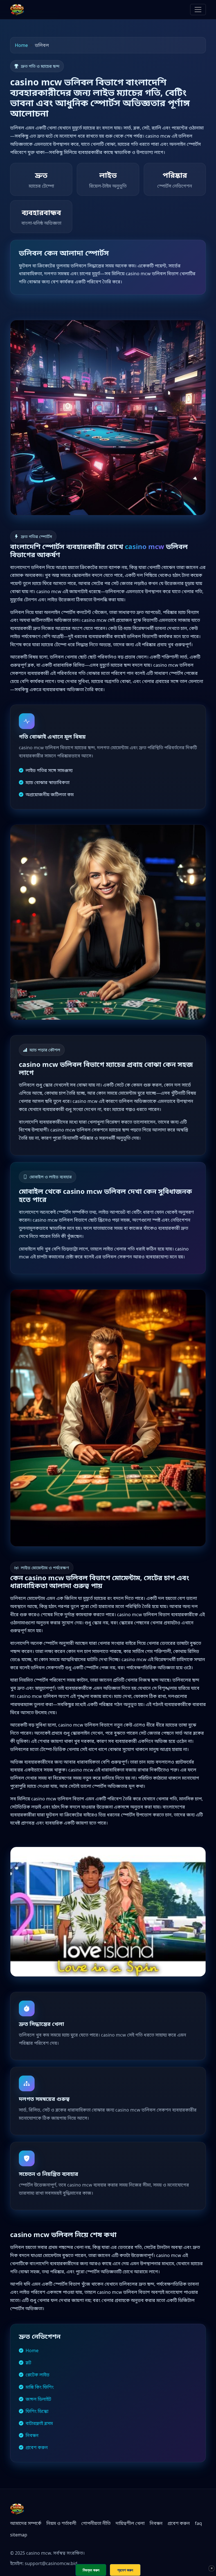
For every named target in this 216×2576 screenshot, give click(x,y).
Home (21, 45)
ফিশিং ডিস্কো (37, 2411)
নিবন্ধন (32, 2435)
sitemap (19, 2535)
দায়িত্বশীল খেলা (130, 2523)
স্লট (28, 2363)
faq (198, 2523)
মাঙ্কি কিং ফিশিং (40, 2387)
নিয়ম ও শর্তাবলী (61, 2523)
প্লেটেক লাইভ (38, 2375)
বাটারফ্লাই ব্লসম (39, 2423)
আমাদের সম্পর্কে (26, 2523)
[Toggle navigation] (198, 10)
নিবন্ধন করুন (91, 2570)
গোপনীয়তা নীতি (96, 2523)
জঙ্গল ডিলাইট (38, 2399)
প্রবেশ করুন (37, 2447)
